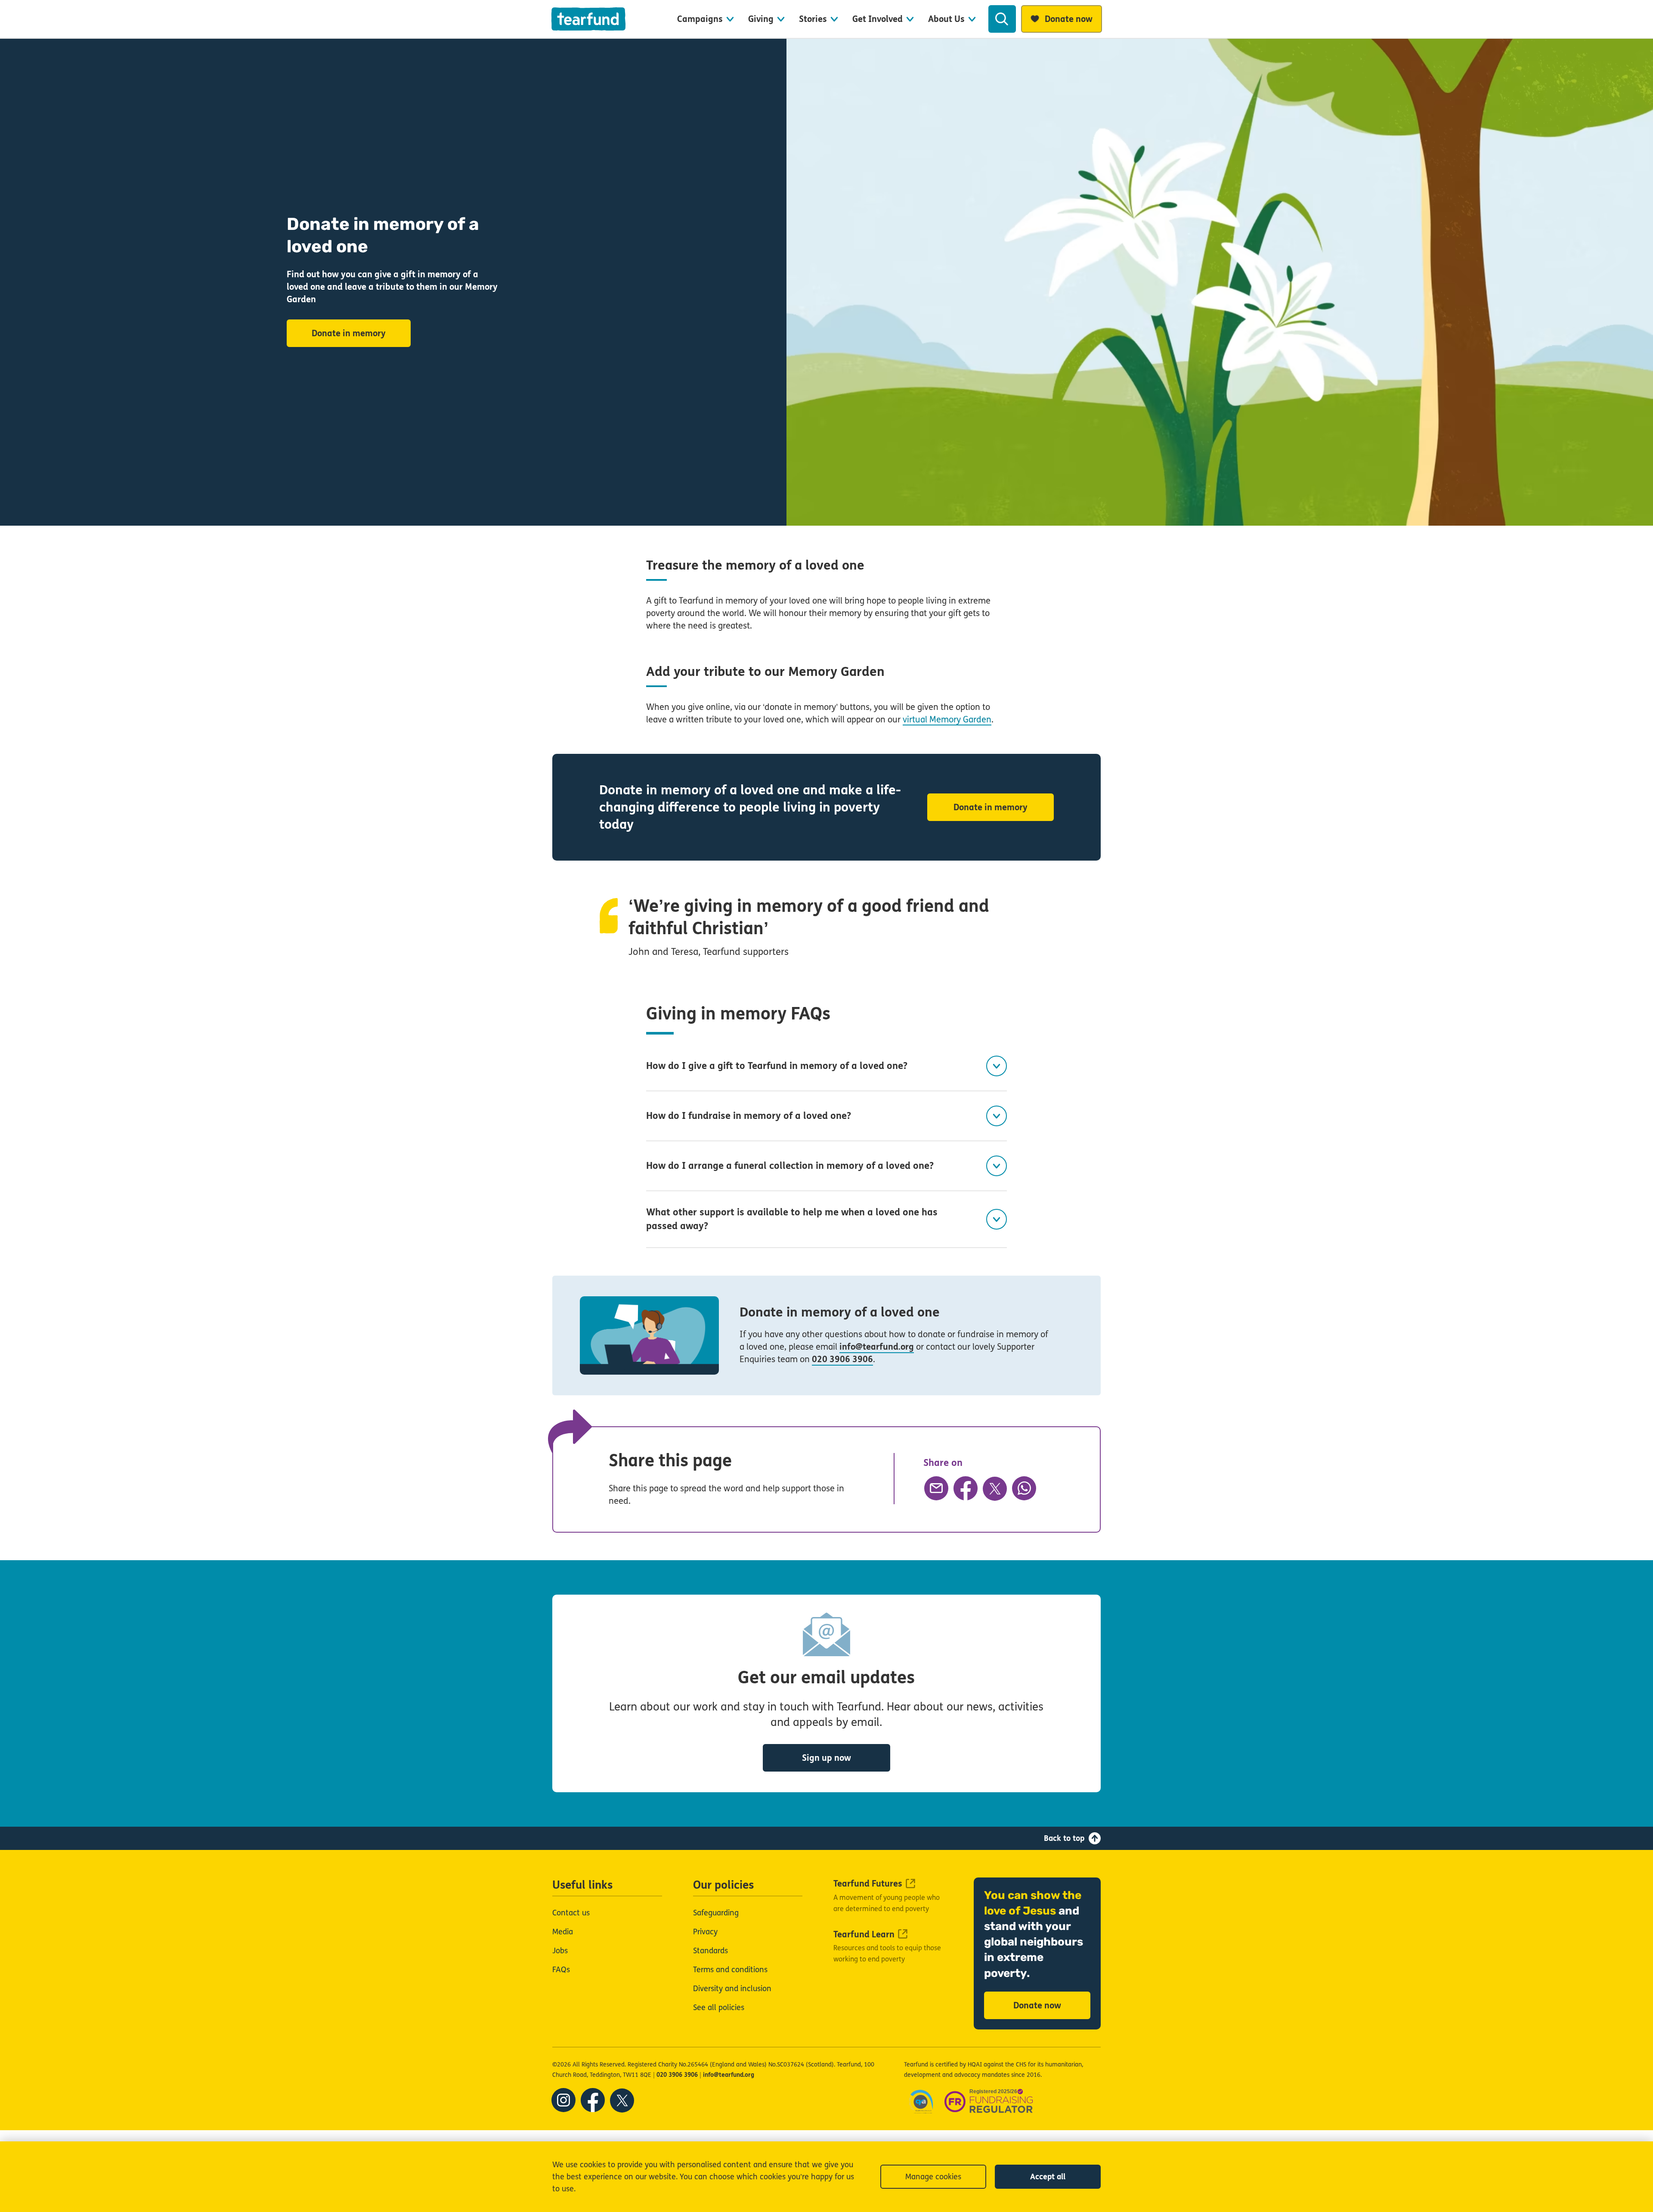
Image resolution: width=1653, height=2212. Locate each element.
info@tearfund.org (877, 1347)
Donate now (1037, 2006)
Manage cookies (933, 2177)
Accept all (1048, 2177)
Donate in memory (349, 333)
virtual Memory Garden (947, 720)
